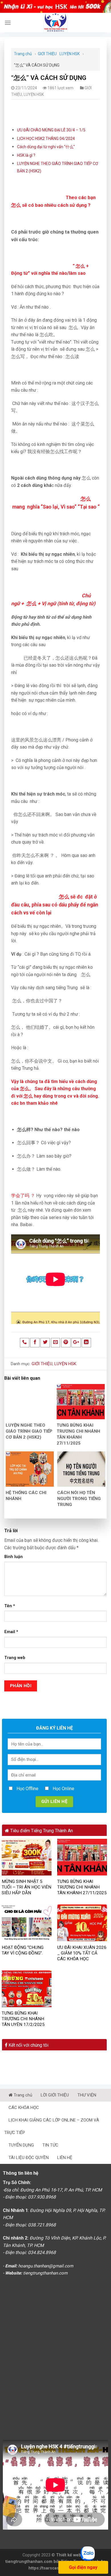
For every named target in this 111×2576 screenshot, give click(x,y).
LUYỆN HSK (70, 54)
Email (11, 1632)
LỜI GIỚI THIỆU (55, 2095)
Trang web (15, 1658)
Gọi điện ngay (83, 2567)
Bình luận (14, 1557)
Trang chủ (23, 54)
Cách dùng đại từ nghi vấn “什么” (46, 147)
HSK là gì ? (26, 155)
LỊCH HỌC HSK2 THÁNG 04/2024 (46, 139)
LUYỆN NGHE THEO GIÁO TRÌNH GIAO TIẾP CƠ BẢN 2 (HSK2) (29, 1431)
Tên (10, 1606)
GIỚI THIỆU (47, 54)
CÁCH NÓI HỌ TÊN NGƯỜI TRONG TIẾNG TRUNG (79, 1499)
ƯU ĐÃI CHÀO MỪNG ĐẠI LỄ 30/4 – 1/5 (51, 130)
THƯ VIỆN (87, 2095)
